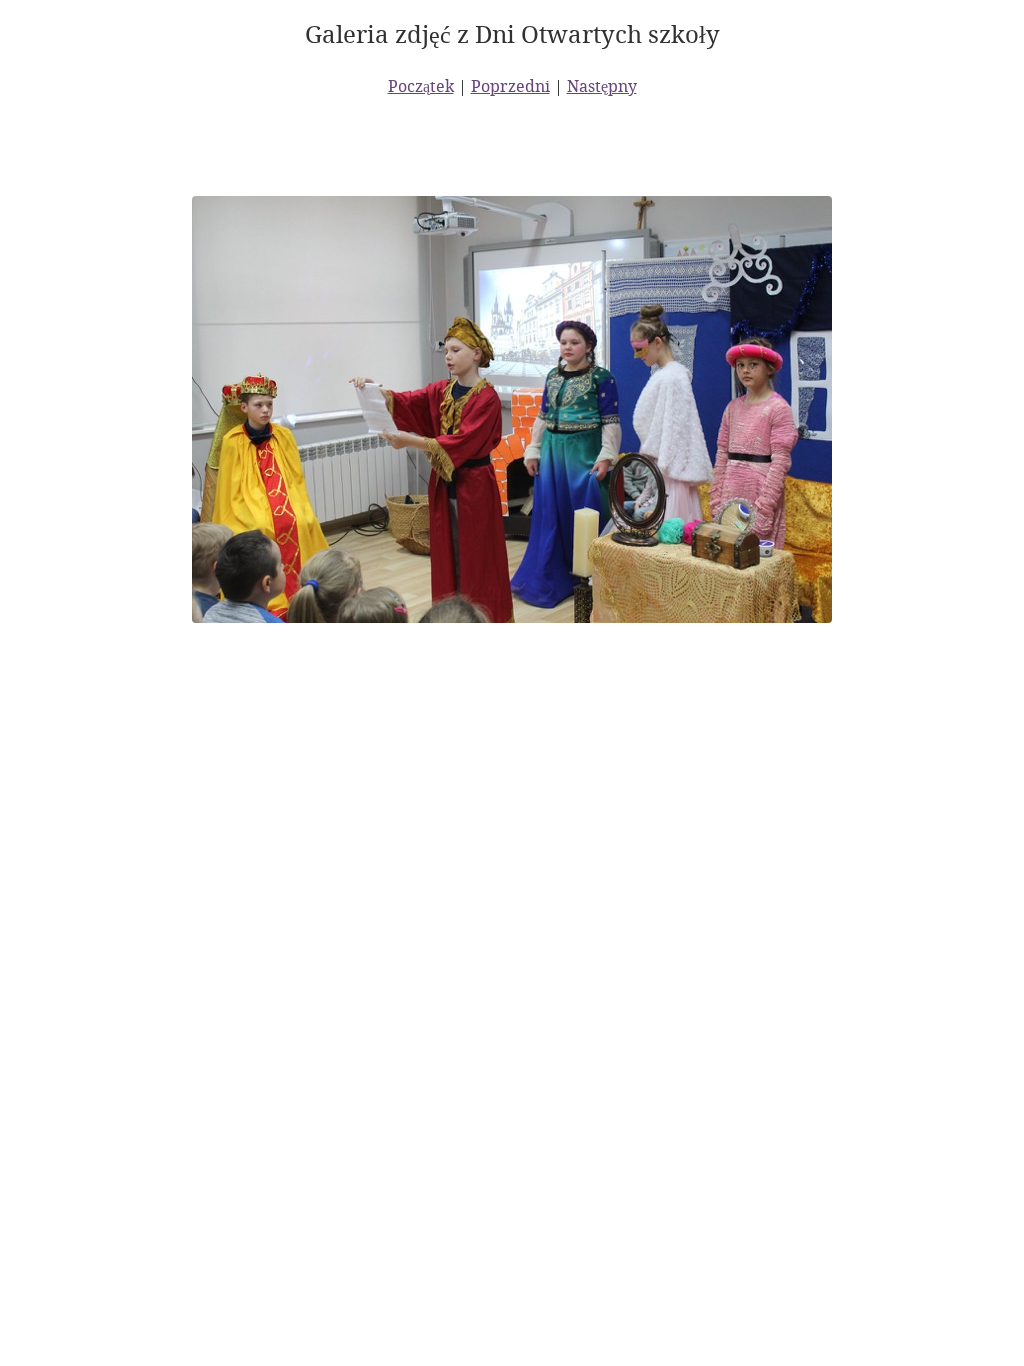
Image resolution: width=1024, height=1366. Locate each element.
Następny (602, 85)
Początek (421, 85)
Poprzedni (510, 85)
